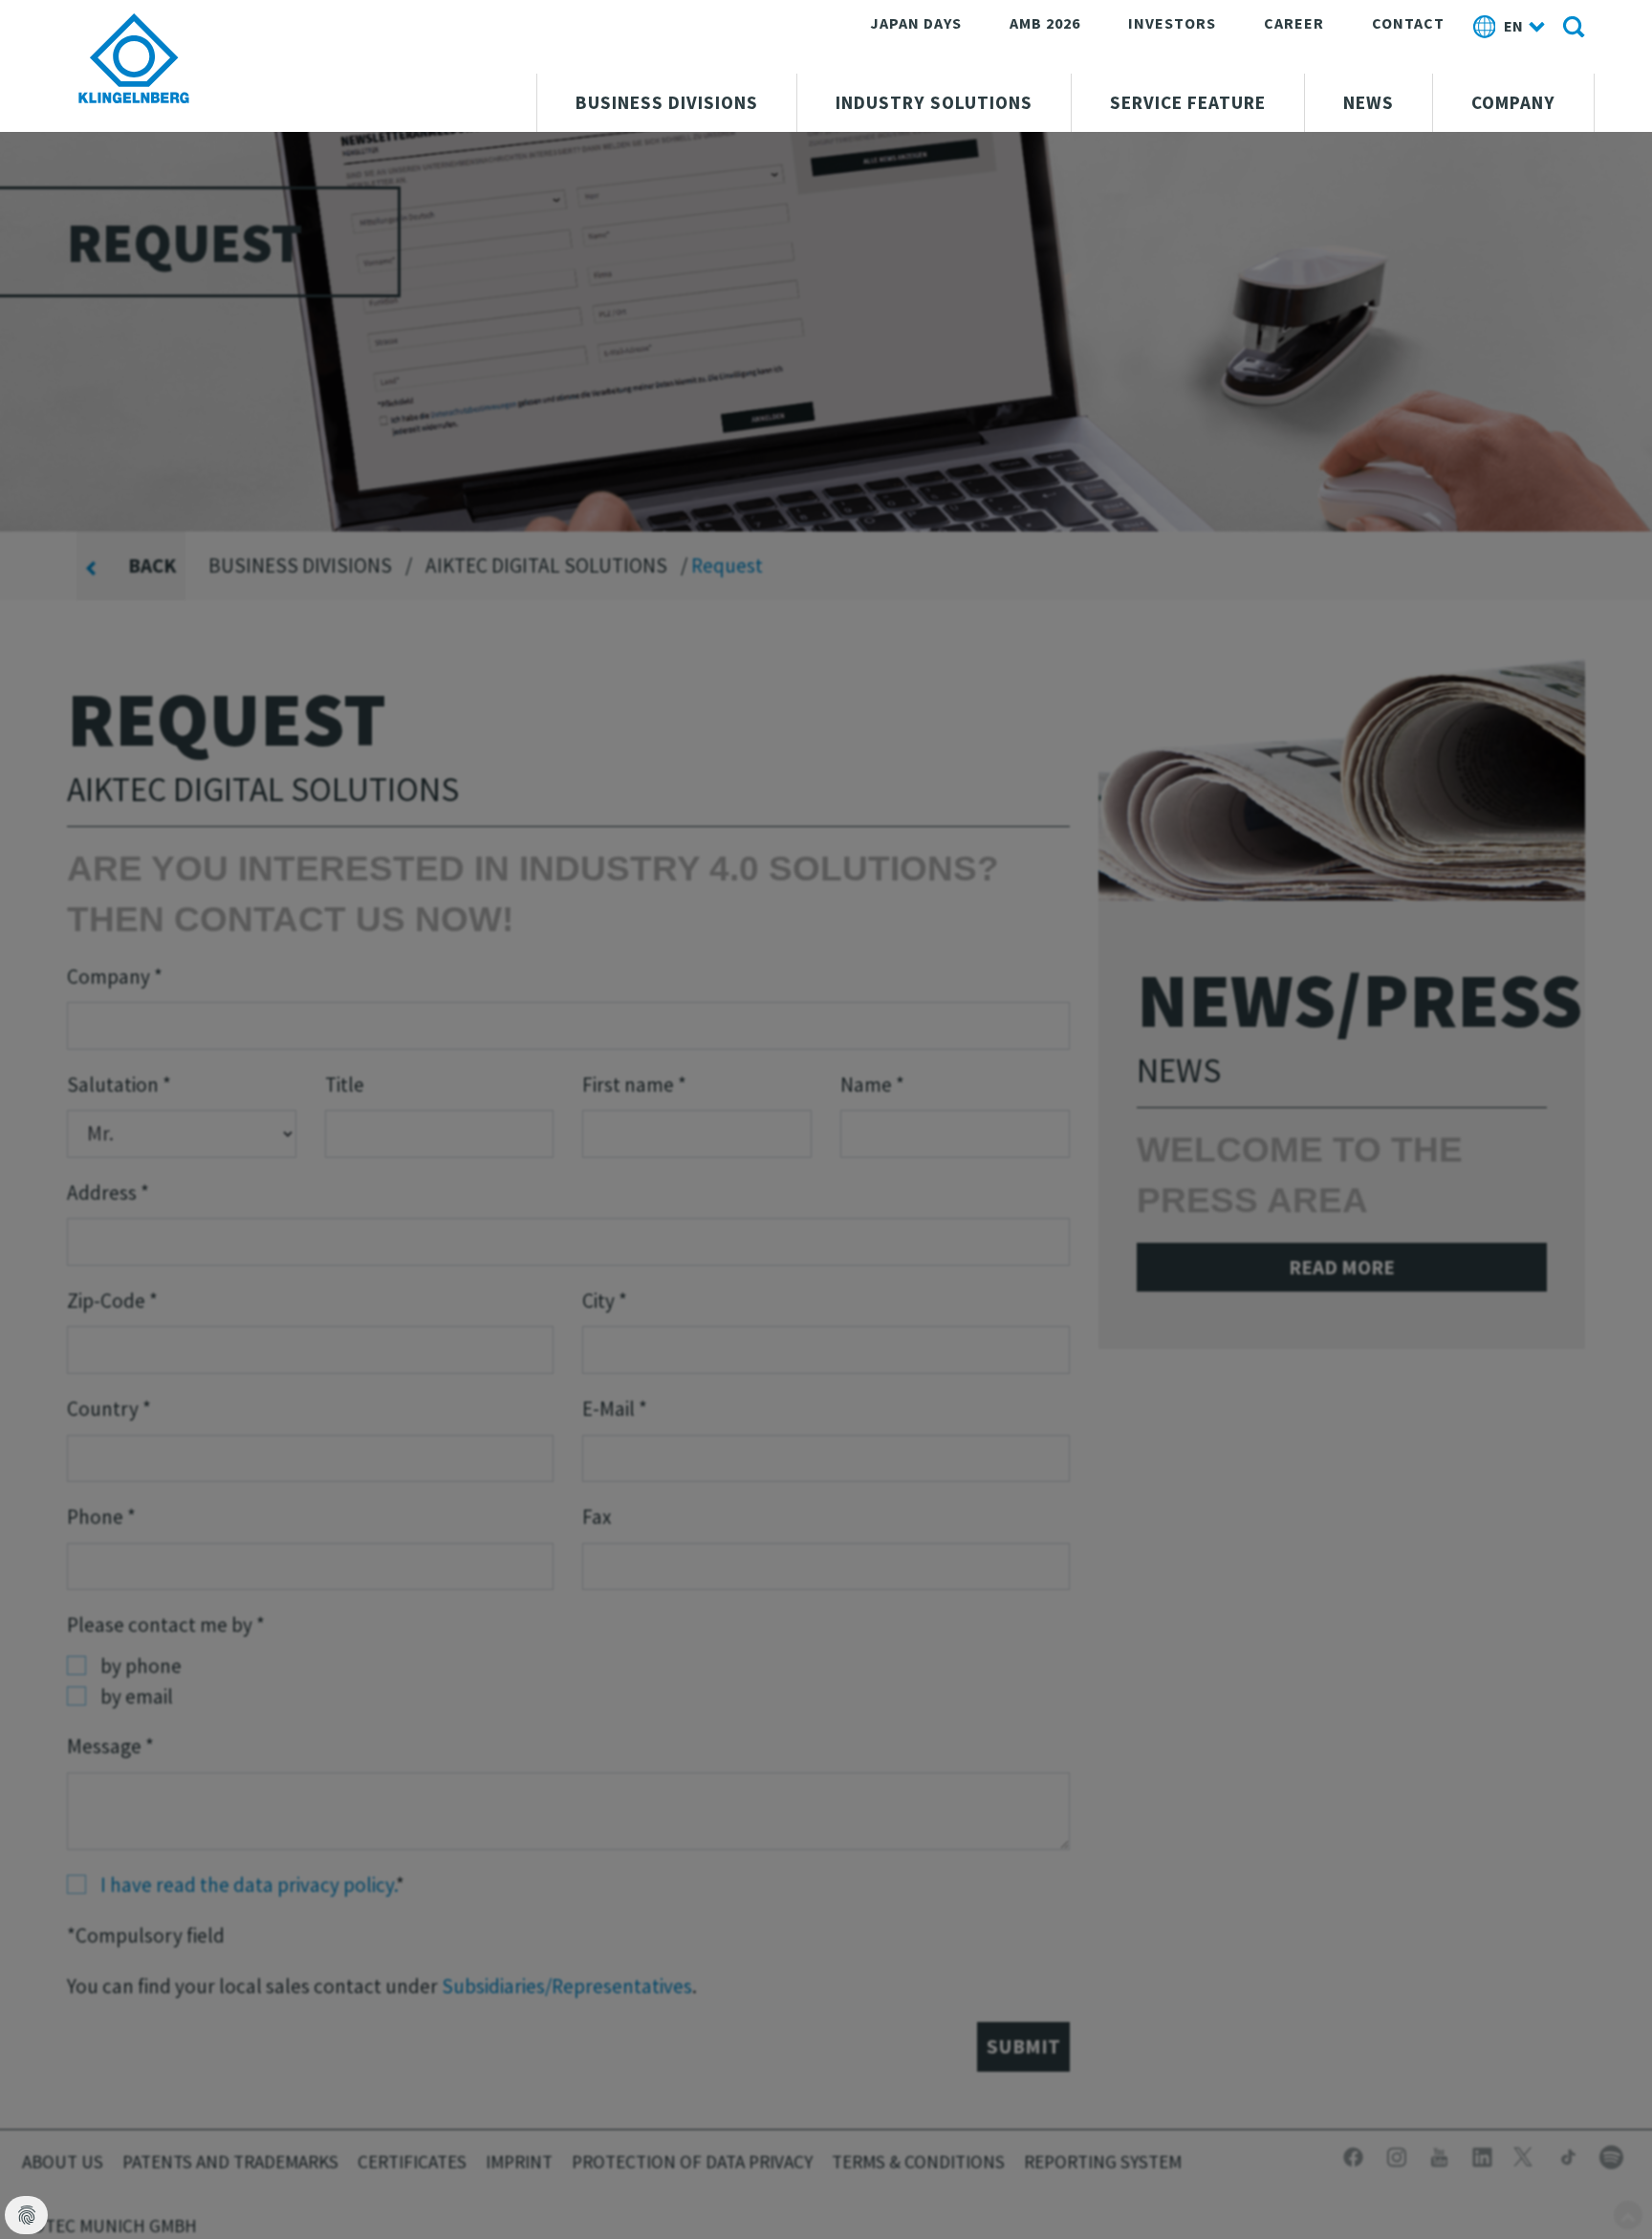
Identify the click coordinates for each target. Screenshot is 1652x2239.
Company (1513, 102)
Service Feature (1188, 102)
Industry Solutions (934, 102)
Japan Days (916, 23)
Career (1294, 23)
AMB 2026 (1045, 23)
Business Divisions (667, 102)
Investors (1172, 23)
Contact (1408, 23)
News (1369, 102)
